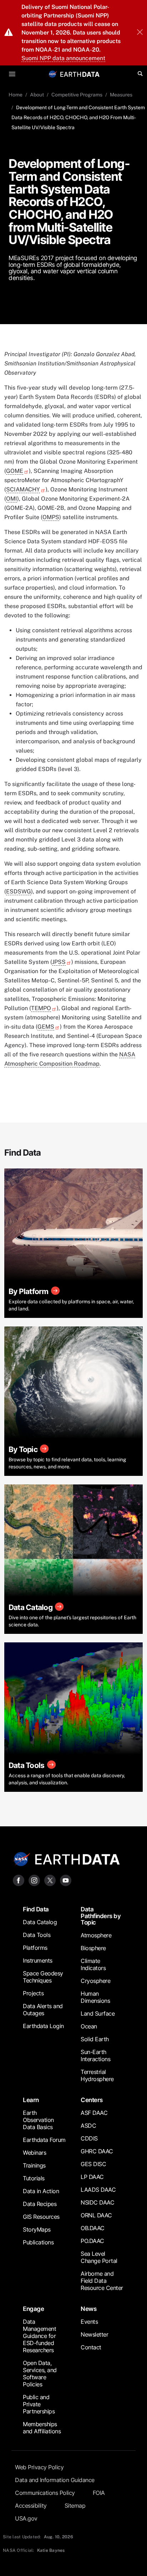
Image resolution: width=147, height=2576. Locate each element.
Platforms (35, 1948)
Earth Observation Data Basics (38, 2120)
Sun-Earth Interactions (95, 2055)
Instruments (38, 1960)
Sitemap (75, 2506)
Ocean (89, 2026)
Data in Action (41, 2191)
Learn (31, 2100)
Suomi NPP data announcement (63, 58)
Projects (33, 1993)
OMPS (51, 517)
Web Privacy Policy (39, 2467)
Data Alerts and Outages (43, 2010)
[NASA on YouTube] (66, 1880)
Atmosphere (96, 1935)
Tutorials (34, 2178)
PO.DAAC (92, 2241)
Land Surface (98, 2013)
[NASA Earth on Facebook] (19, 1880)
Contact (91, 2347)
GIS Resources (41, 2217)
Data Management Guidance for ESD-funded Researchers (39, 2336)
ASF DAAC (94, 2113)
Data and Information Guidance (55, 2480)
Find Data (36, 1909)
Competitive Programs (77, 95)
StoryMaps (37, 2229)
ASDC (88, 2126)
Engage (33, 2309)
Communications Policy (45, 2493)
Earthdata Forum (44, 2140)
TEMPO (41, 1008)
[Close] (140, 33)
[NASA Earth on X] (50, 1880)
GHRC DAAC (97, 2151)
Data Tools (37, 1935)
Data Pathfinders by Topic (101, 1916)
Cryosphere (95, 1981)
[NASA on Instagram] (34, 1880)
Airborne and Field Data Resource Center (102, 2281)
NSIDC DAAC (97, 2202)
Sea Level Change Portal (99, 2257)
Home (16, 95)
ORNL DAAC (96, 2215)
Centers (92, 2100)
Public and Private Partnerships (39, 2404)
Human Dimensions (95, 1997)
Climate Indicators (93, 1964)
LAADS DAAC (98, 2190)
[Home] (80, 74)
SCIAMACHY (23, 489)
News (88, 2309)
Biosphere (93, 1948)
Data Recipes (40, 2204)
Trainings (34, 2165)
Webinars (34, 2153)
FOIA (99, 2493)
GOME (15, 471)
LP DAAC (92, 2177)
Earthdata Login (43, 2026)
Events (89, 2322)
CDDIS (89, 2138)
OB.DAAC (93, 2228)
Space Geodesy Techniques (43, 1977)
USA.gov (26, 2518)
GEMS (46, 1027)
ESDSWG (19, 891)
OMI (12, 499)
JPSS (59, 962)
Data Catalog (40, 1922)
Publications (38, 2242)
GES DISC (93, 2164)
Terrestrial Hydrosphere (97, 2075)
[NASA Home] (53, 74)
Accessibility (31, 2506)
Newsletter (94, 2334)
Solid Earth (95, 2039)
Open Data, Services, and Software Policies (40, 2374)
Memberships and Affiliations (42, 2428)
